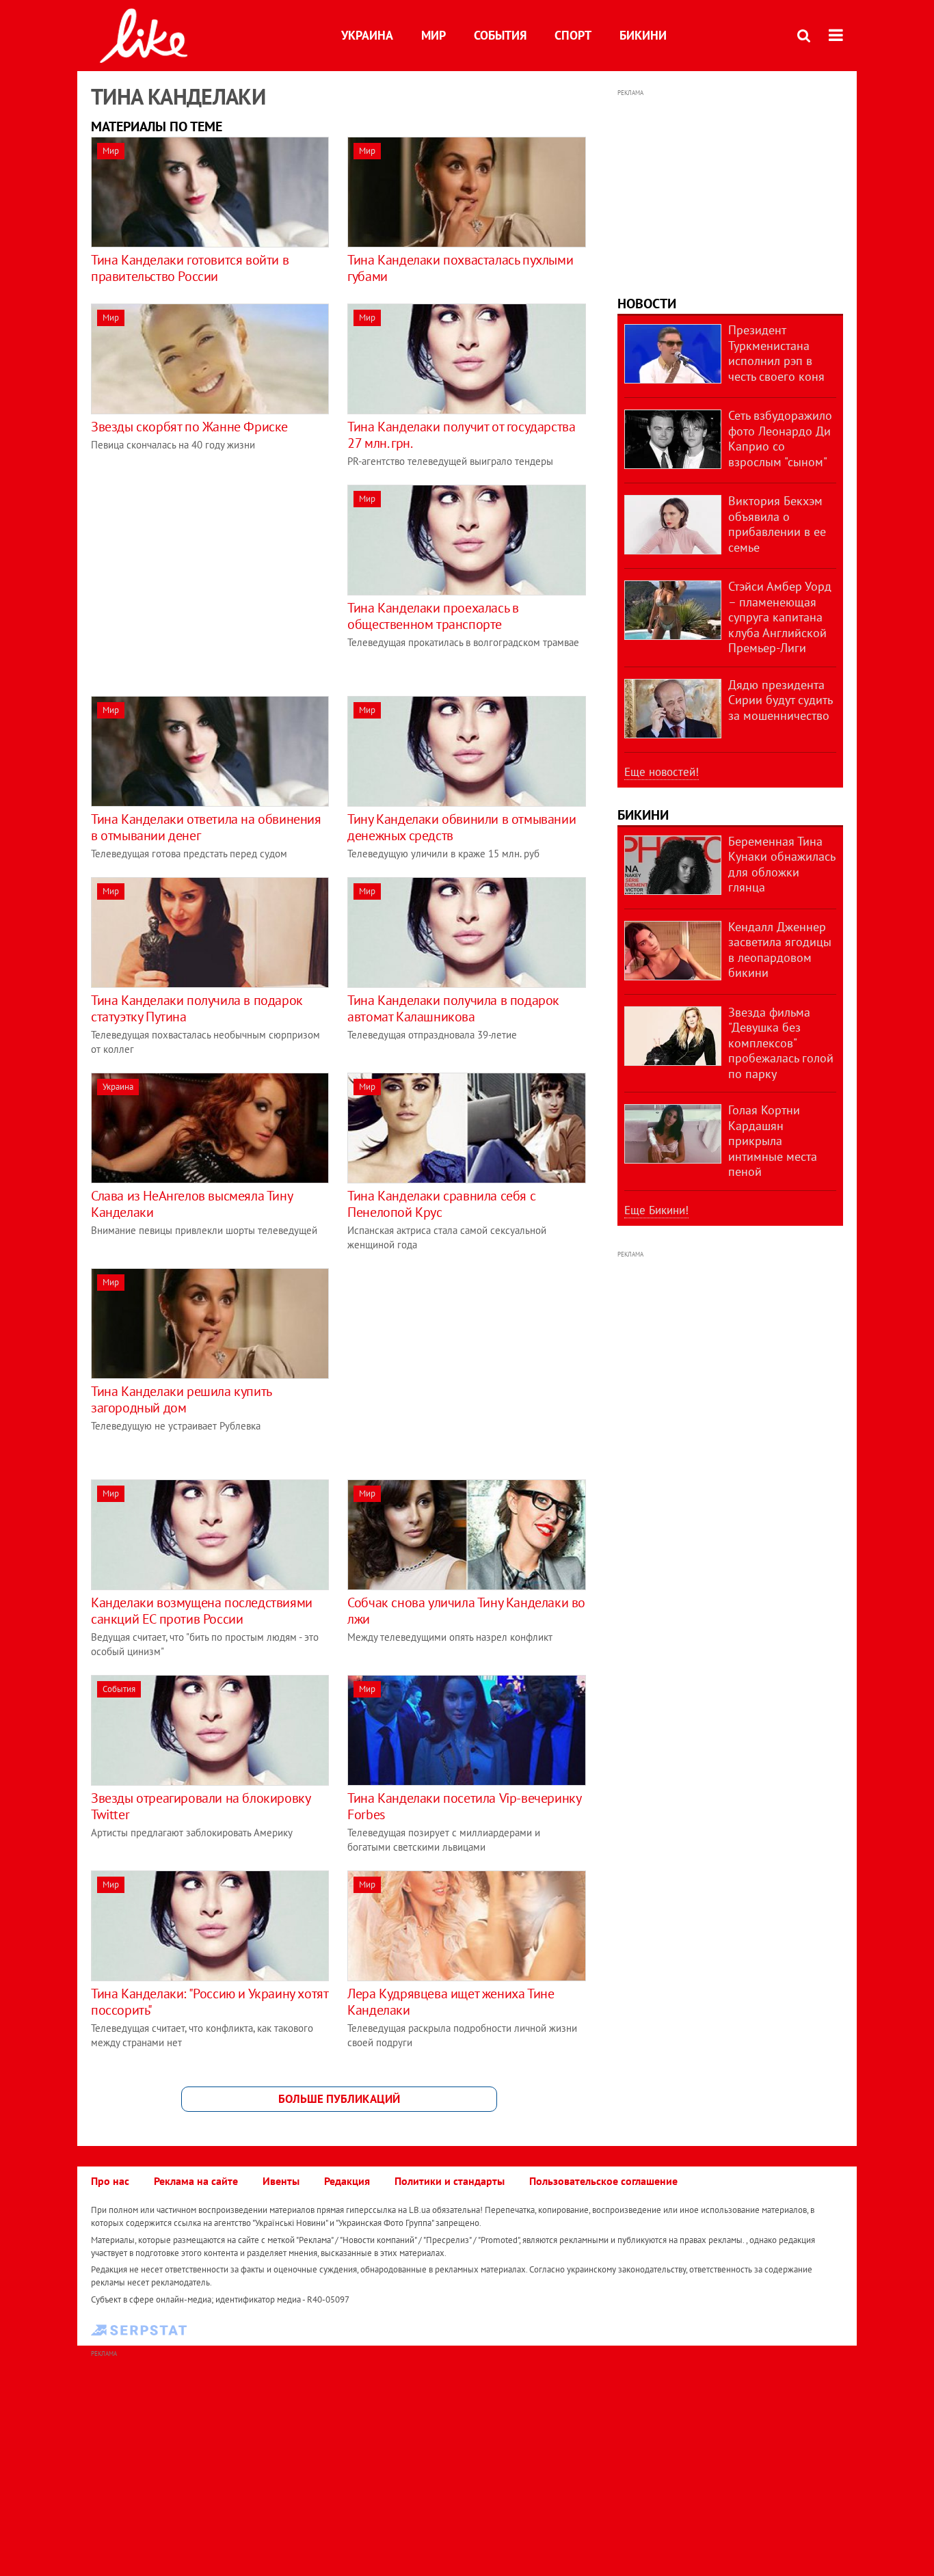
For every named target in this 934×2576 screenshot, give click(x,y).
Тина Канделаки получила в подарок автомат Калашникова (453, 1008)
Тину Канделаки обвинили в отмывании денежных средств (462, 827)
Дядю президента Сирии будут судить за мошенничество (780, 700)
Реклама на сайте (196, 2181)
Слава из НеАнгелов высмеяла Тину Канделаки (191, 1204)
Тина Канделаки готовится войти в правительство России (190, 268)
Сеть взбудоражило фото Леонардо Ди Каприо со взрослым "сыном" (780, 439)
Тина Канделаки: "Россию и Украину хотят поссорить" (209, 2002)
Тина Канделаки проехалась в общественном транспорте (433, 616)
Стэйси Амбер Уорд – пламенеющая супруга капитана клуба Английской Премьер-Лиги (780, 617)
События (500, 35)
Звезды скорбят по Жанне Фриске (189, 427)
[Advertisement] (206, 580)
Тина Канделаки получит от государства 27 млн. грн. (461, 435)
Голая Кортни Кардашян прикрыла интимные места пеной (773, 1141)
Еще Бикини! (656, 1210)
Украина (367, 35)
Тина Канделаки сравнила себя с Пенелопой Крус (441, 1204)
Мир (433, 35)
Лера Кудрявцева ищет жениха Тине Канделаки (451, 2002)
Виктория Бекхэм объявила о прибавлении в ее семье (777, 524)
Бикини (643, 35)
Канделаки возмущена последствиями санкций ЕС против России (202, 1611)
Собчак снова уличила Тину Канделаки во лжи (466, 1611)
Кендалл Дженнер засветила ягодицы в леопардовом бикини (780, 950)
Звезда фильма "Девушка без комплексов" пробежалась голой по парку (781, 1043)
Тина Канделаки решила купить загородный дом (181, 1399)
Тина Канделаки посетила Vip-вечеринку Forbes (464, 1806)
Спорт (573, 35)
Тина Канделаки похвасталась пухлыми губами (460, 268)
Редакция (347, 2181)
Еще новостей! (662, 772)
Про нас (110, 2181)
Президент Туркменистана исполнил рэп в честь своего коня (776, 353)
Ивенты (281, 2181)
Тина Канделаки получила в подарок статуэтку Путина (197, 1008)
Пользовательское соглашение (603, 2181)
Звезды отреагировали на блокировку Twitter (200, 1806)
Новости (647, 304)
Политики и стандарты (450, 2181)
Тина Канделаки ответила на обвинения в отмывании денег (206, 827)
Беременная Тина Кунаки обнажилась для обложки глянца (782, 864)
